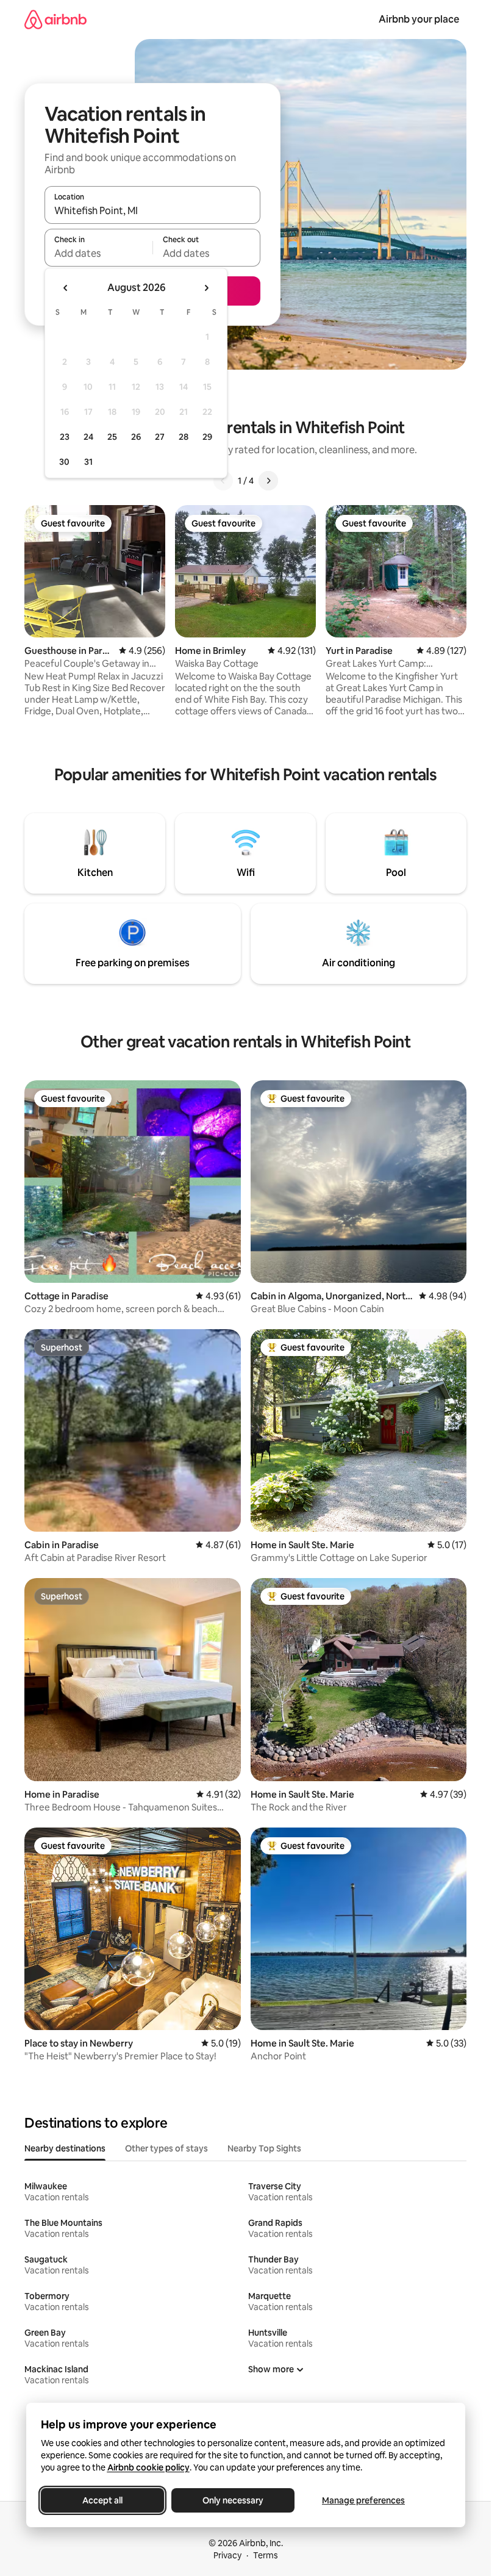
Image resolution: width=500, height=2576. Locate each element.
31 (88, 462)
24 (88, 437)
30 (64, 462)
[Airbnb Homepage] (55, 19)
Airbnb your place (419, 19)
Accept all (102, 2500)
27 (160, 437)
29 (207, 437)
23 (65, 437)
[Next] (268, 481)
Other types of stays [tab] (166, 2148)
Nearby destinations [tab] (65, 2148)
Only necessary (233, 2500)
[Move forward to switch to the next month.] (206, 288)
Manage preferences (363, 2500)
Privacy (227, 2555)
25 (112, 437)
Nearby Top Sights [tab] (264, 2148)
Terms (266, 2555)
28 (184, 437)
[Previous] (223, 481)
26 (136, 437)
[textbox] (98, 253)
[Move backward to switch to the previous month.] (66, 288)
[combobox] (152, 210)
